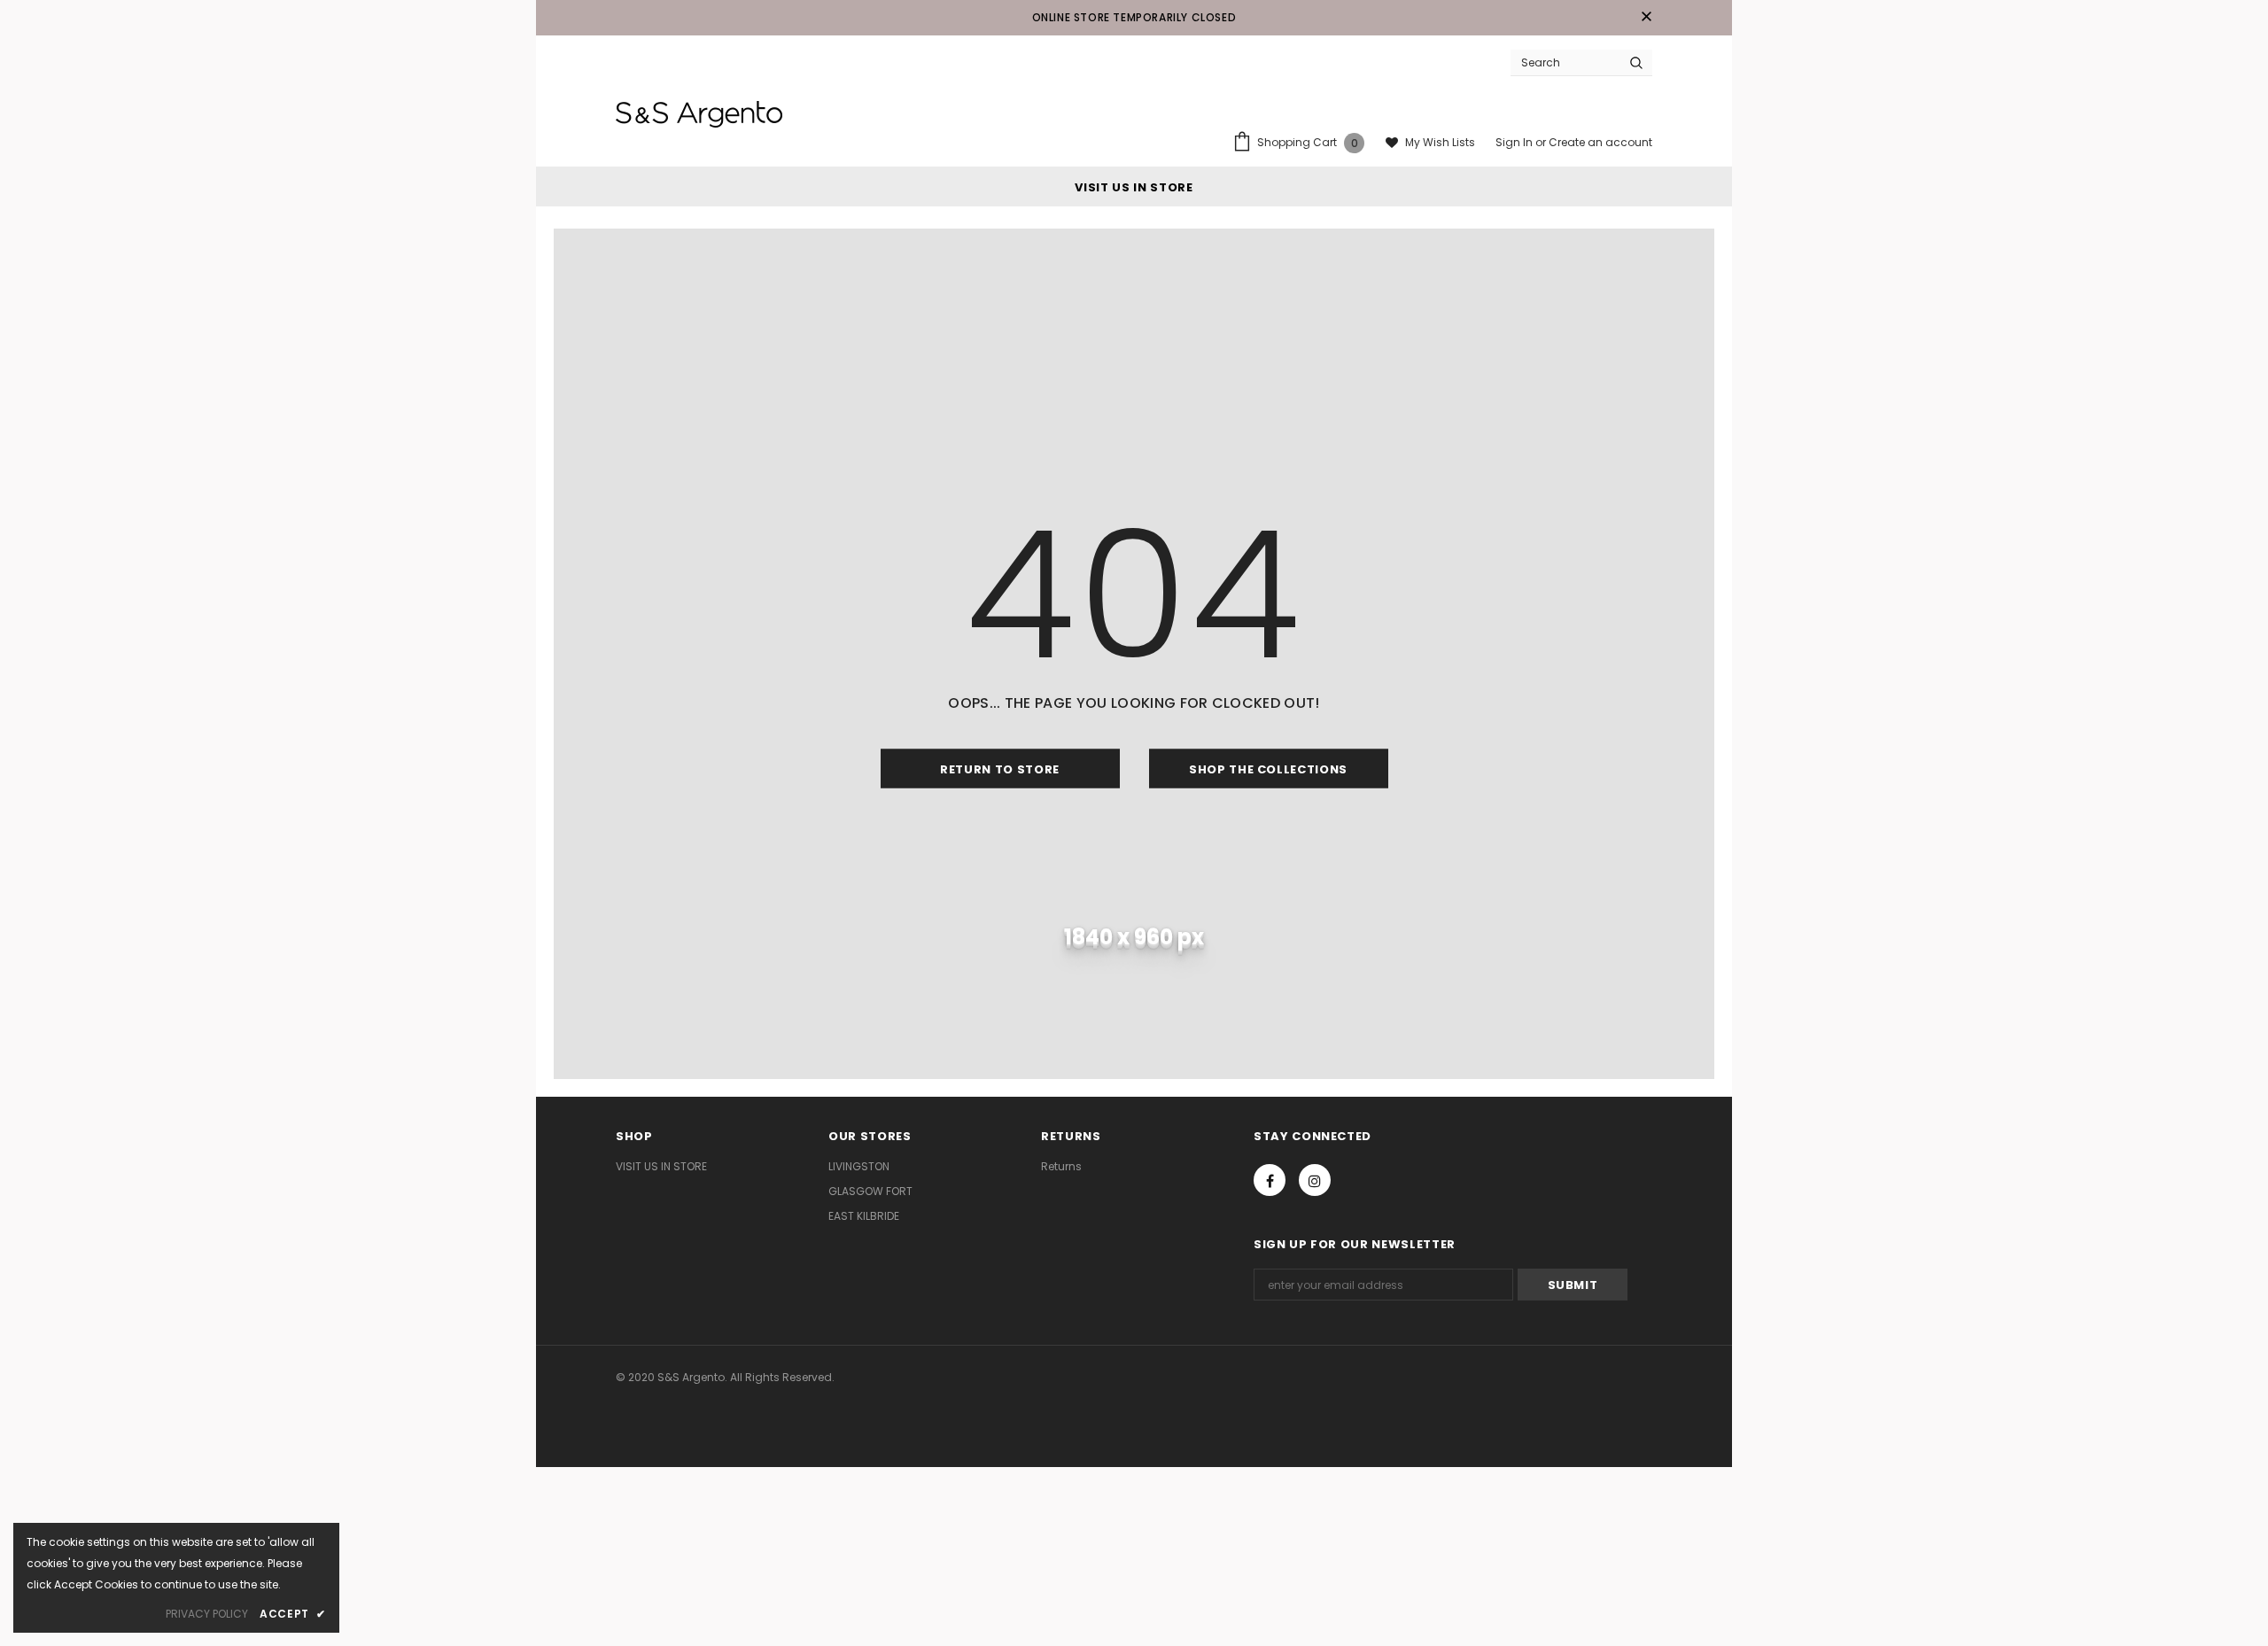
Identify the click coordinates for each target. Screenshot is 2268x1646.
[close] (1646, 18)
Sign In (1515, 142)
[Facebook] (1270, 1180)
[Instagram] (1315, 1180)
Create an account (1600, 142)
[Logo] (699, 115)
